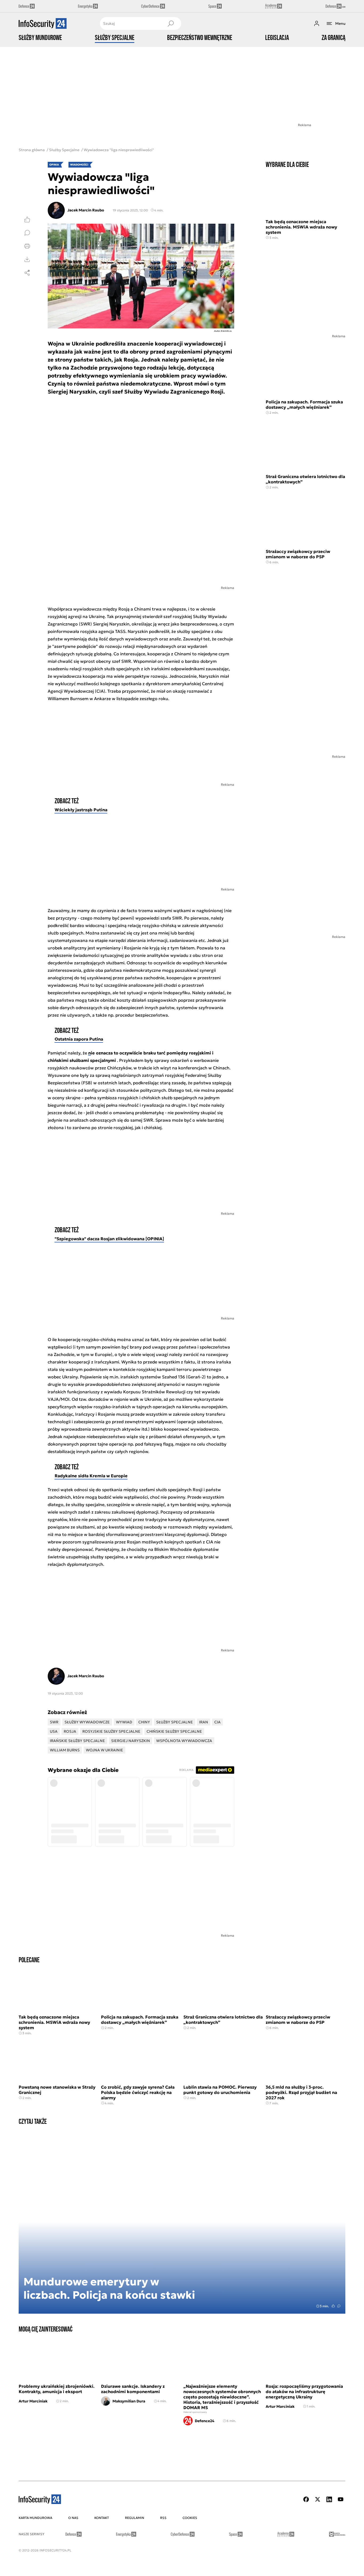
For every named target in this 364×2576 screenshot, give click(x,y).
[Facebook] (306, 2499)
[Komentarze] (27, 233)
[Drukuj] (27, 246)
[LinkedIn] (329, 2499)
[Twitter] (318, 2499)
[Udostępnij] (27, 273)
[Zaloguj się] (317, 23)
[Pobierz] (27, 259)
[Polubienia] (27, 219)
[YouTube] (341, 2499)
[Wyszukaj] (171, 23)
